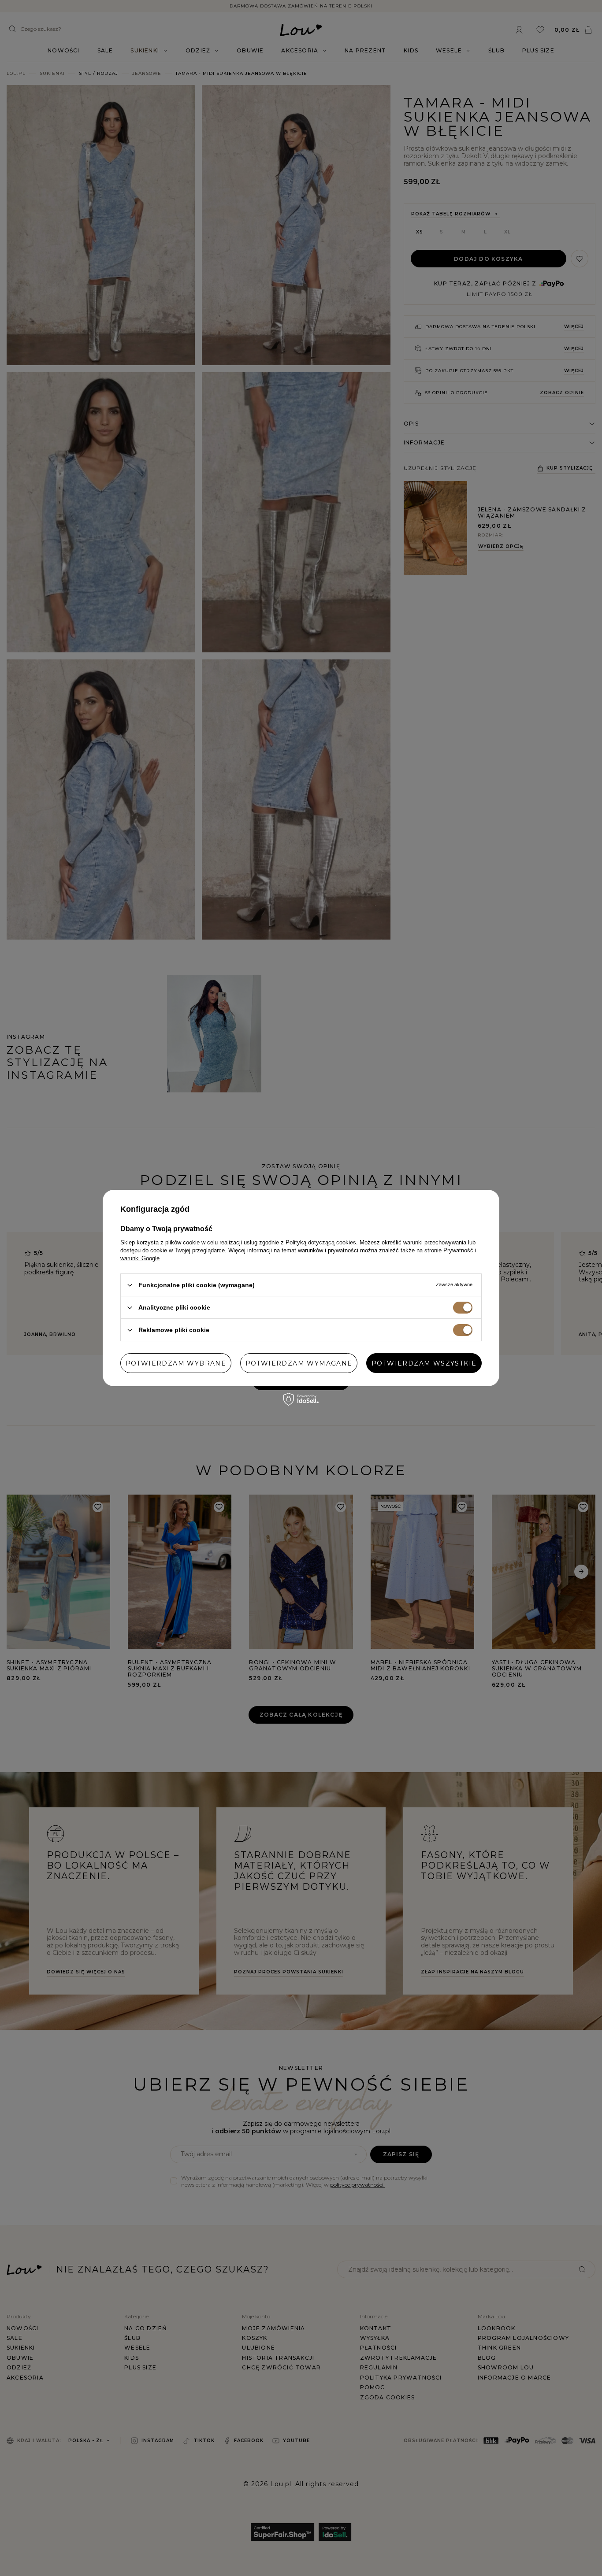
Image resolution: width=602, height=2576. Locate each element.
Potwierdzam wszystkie (424, 1363)
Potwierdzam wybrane (176, 1363)
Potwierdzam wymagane (299, 1363)
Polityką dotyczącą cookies (321, 1242)
